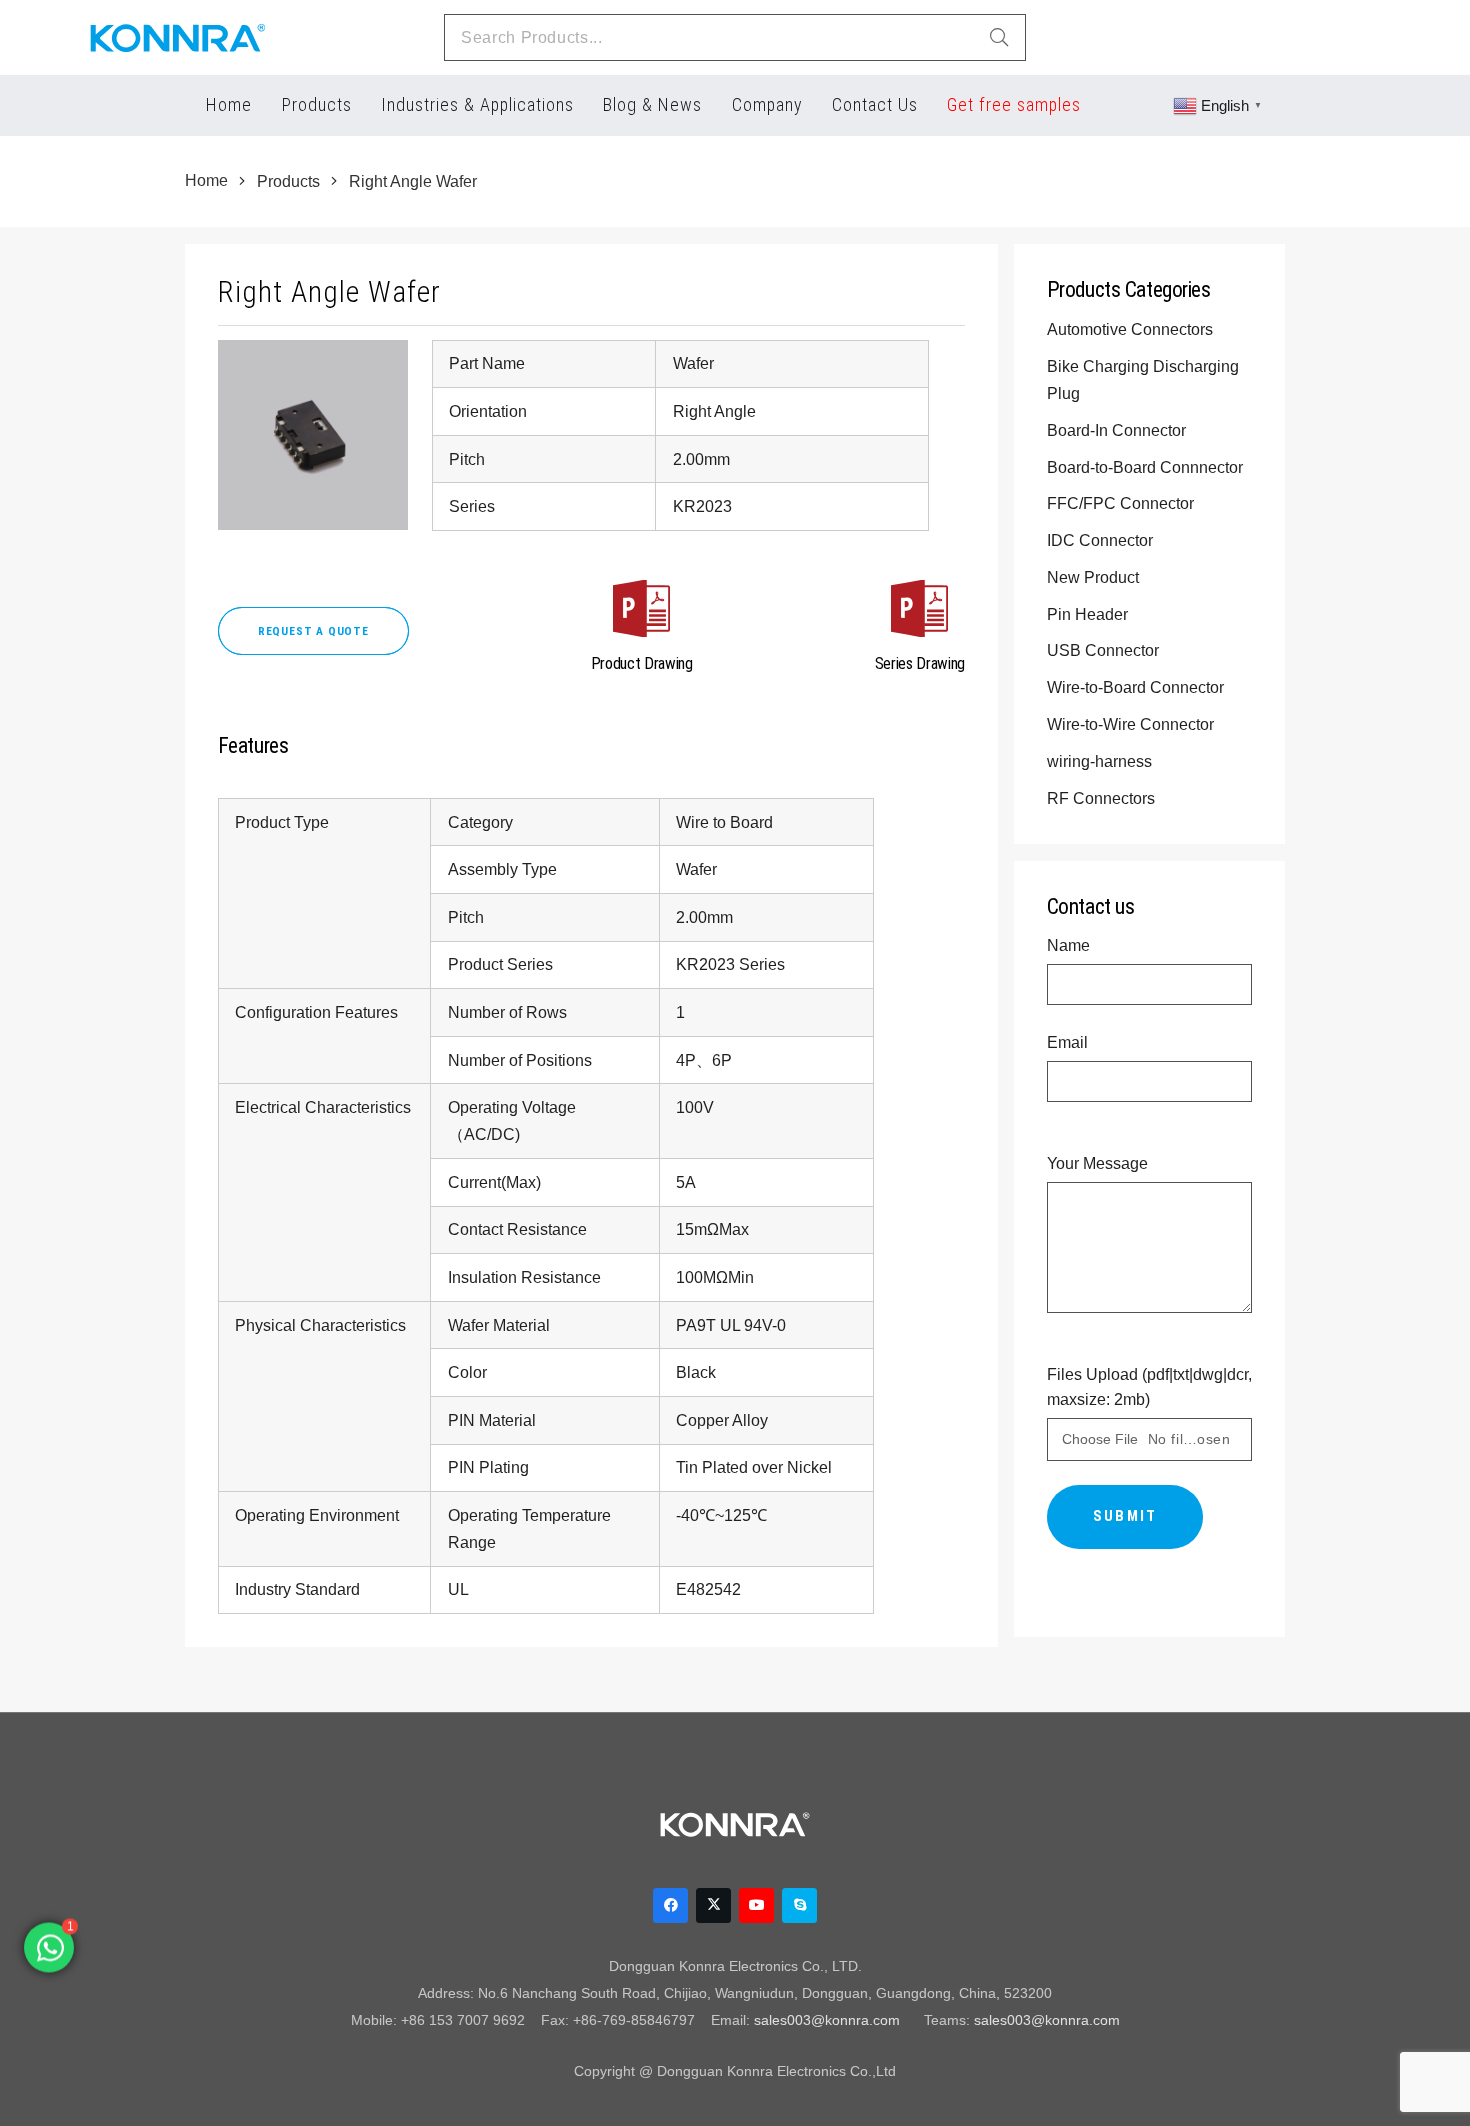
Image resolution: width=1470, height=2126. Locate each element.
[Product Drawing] (642, 612)
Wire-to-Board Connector (1137, 687)
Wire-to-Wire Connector (1132, 724)
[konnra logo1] (178, 38)
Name (1068, 945)
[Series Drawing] (920, 612)
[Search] (999, 38)
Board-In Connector (1118, 430)
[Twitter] (713, 1905)
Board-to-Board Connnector (1147, 467)
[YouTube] (756, 1905)
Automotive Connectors (1132, 329)
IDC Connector (1102, 540)
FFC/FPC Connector (1122, 503)
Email (1067, 1042)
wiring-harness (1101, 761)
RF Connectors (1103, 798)
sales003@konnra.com (827, 2020)
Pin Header (1089, 614)
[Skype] (799, 1905)
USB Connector (1105, 650)
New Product (1095, 577)
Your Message (1097, 1163)
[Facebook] (670, 1905)
